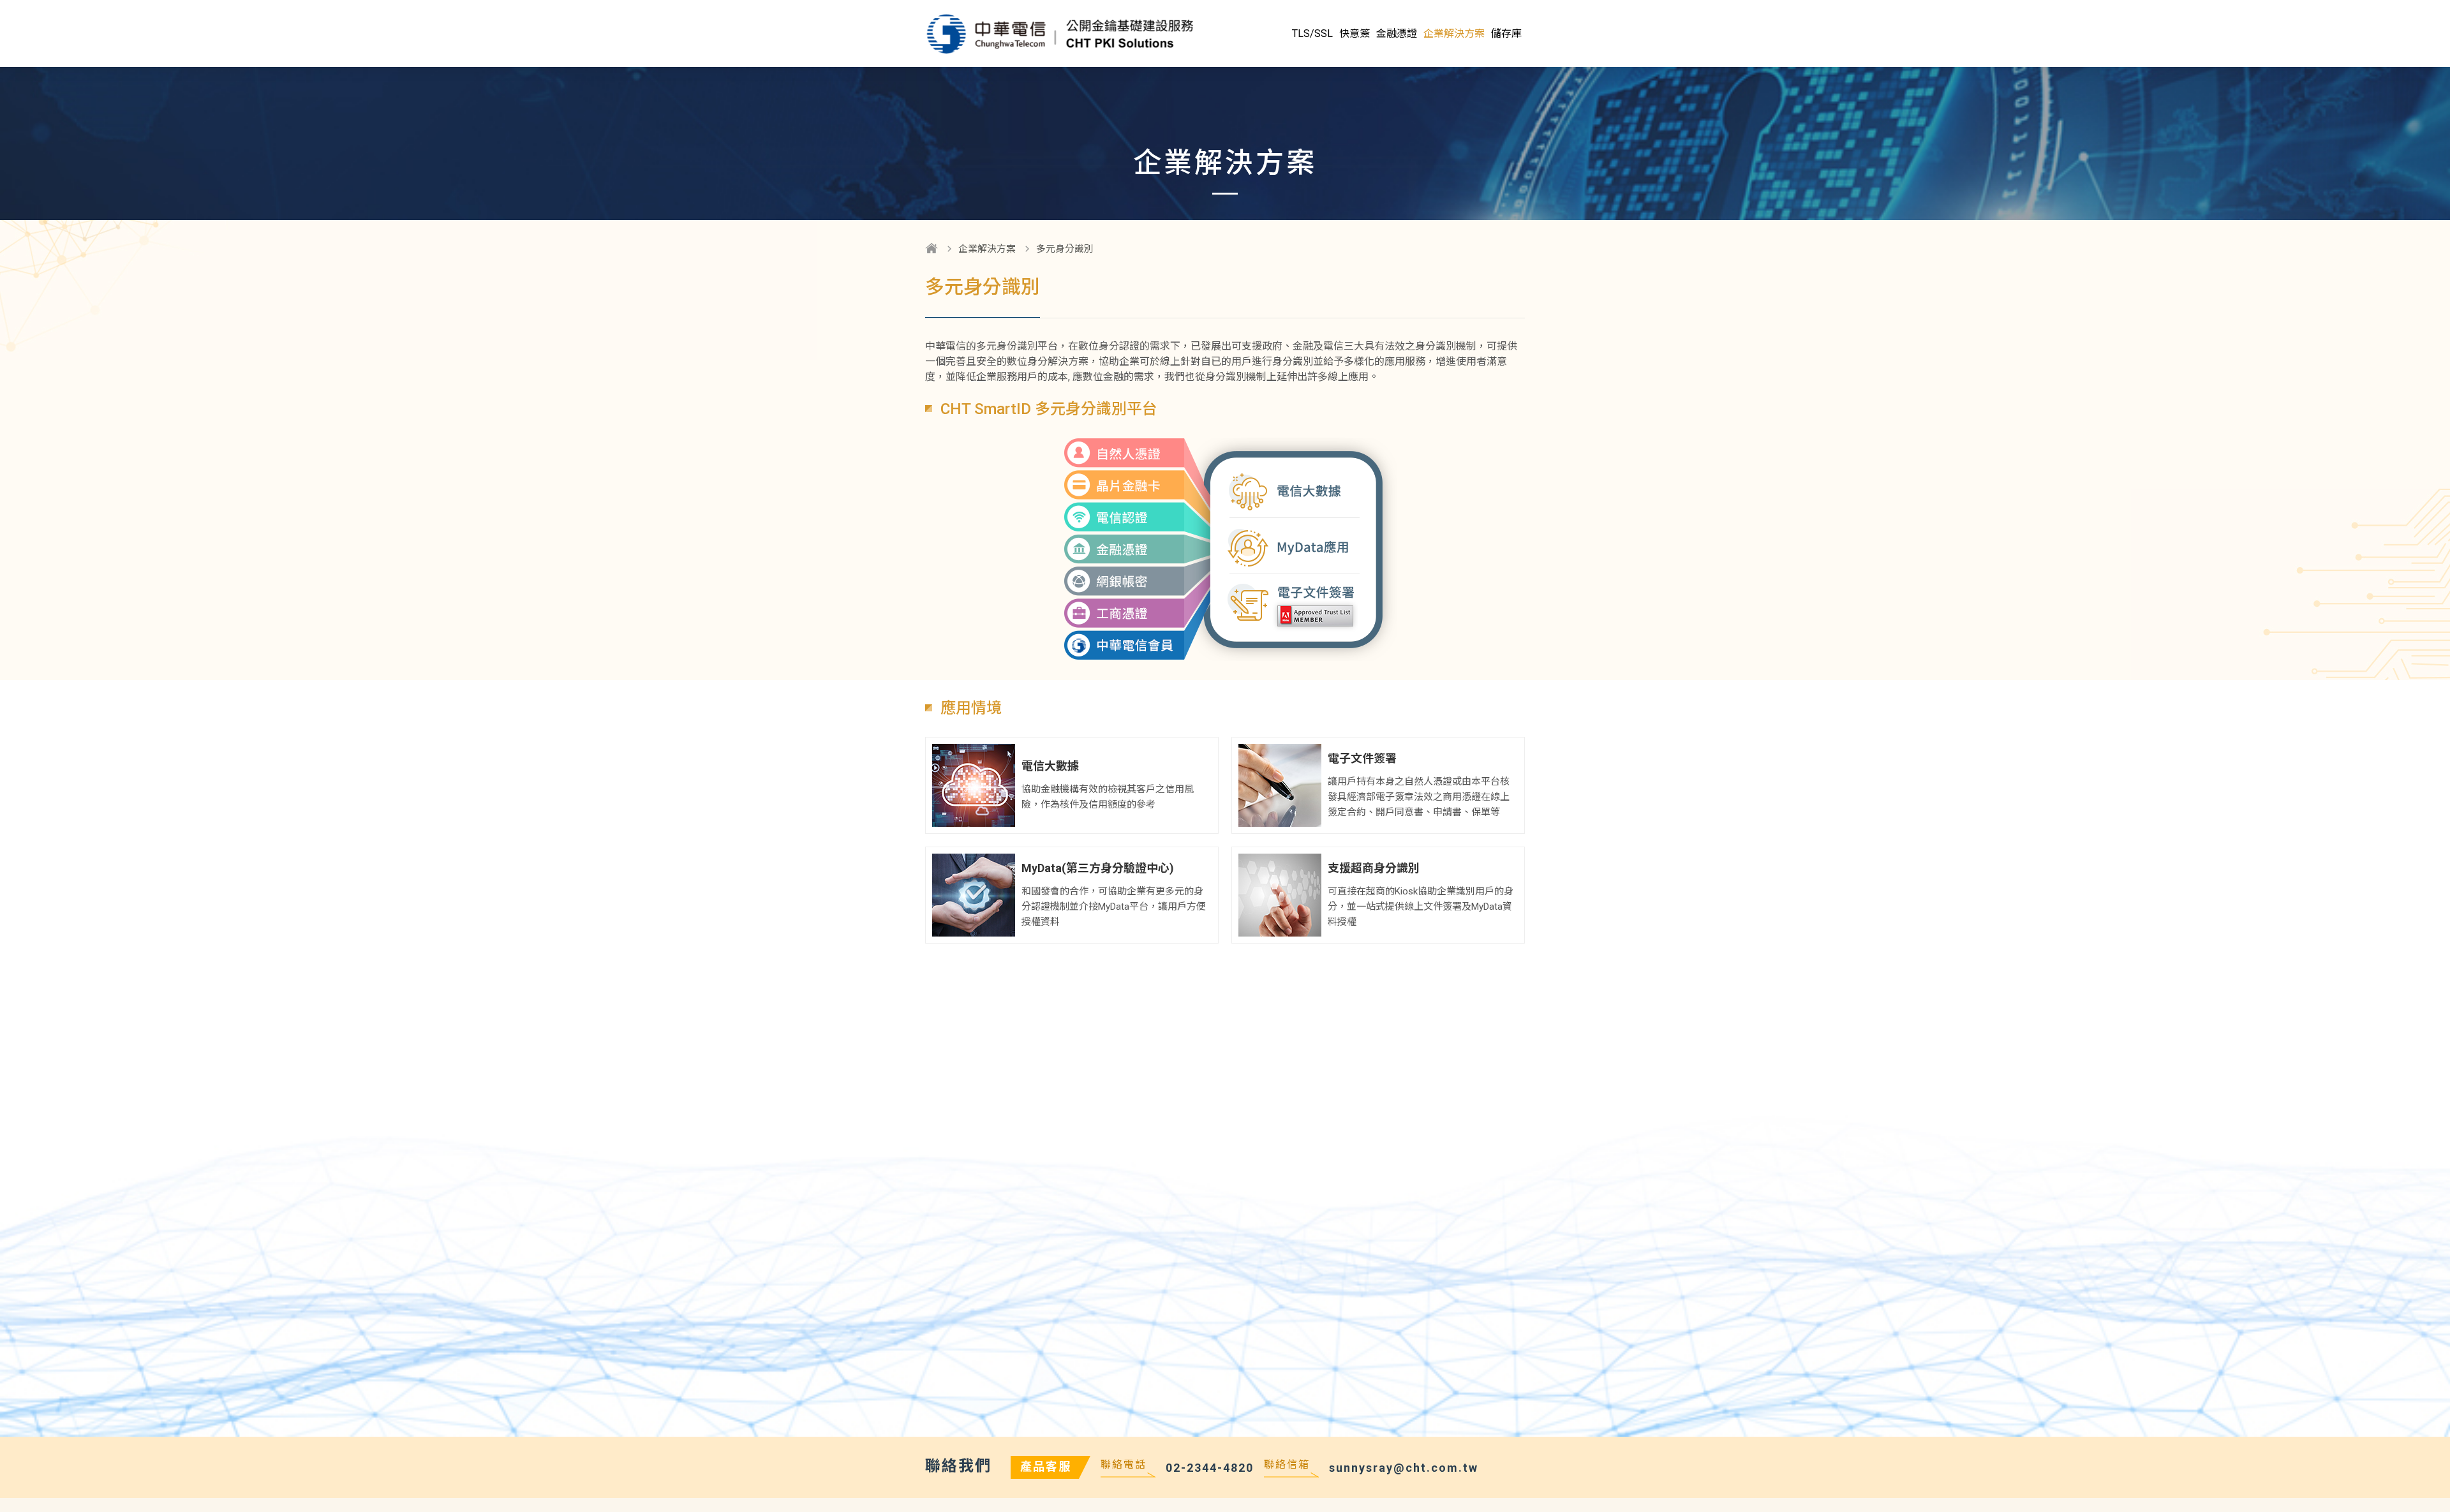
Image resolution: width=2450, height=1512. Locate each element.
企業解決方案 (987, 249)
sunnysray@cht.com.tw (1404, 1468)
